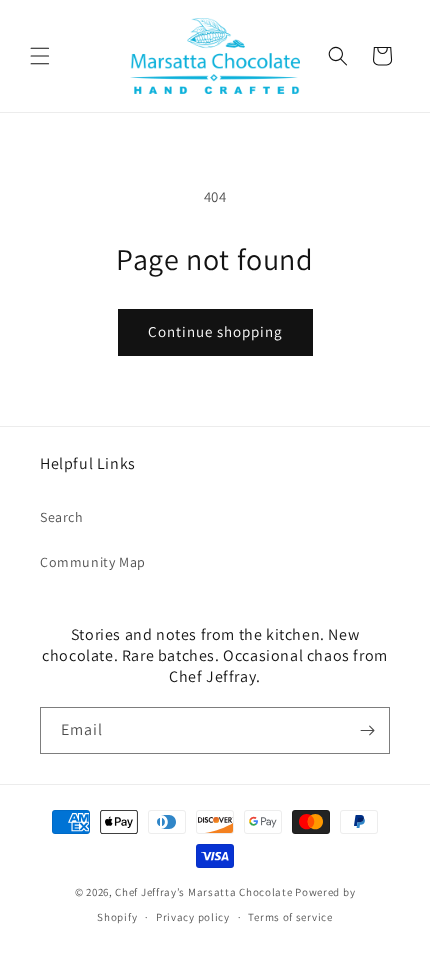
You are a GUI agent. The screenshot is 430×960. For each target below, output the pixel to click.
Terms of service (290, 917)
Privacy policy (193, 917)
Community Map (93, 562)
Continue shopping (215, 331)
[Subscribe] (367, 730)
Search (62, 517)
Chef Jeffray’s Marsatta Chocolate (205, 892)
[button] (40, 56)
